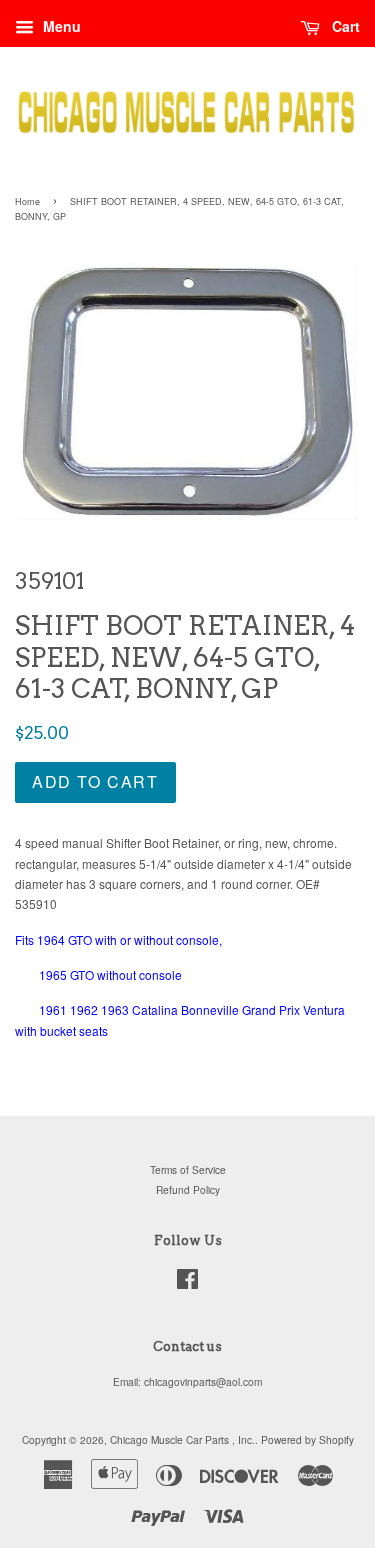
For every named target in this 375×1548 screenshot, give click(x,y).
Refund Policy (188, 1189)
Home (27, 201)
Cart (344, 26)
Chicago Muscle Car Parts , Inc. (182, 1439)
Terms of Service (188, 1169)
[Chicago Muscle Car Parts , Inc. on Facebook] (187, 1283)
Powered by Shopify (307, 1439)
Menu (60, 26)
